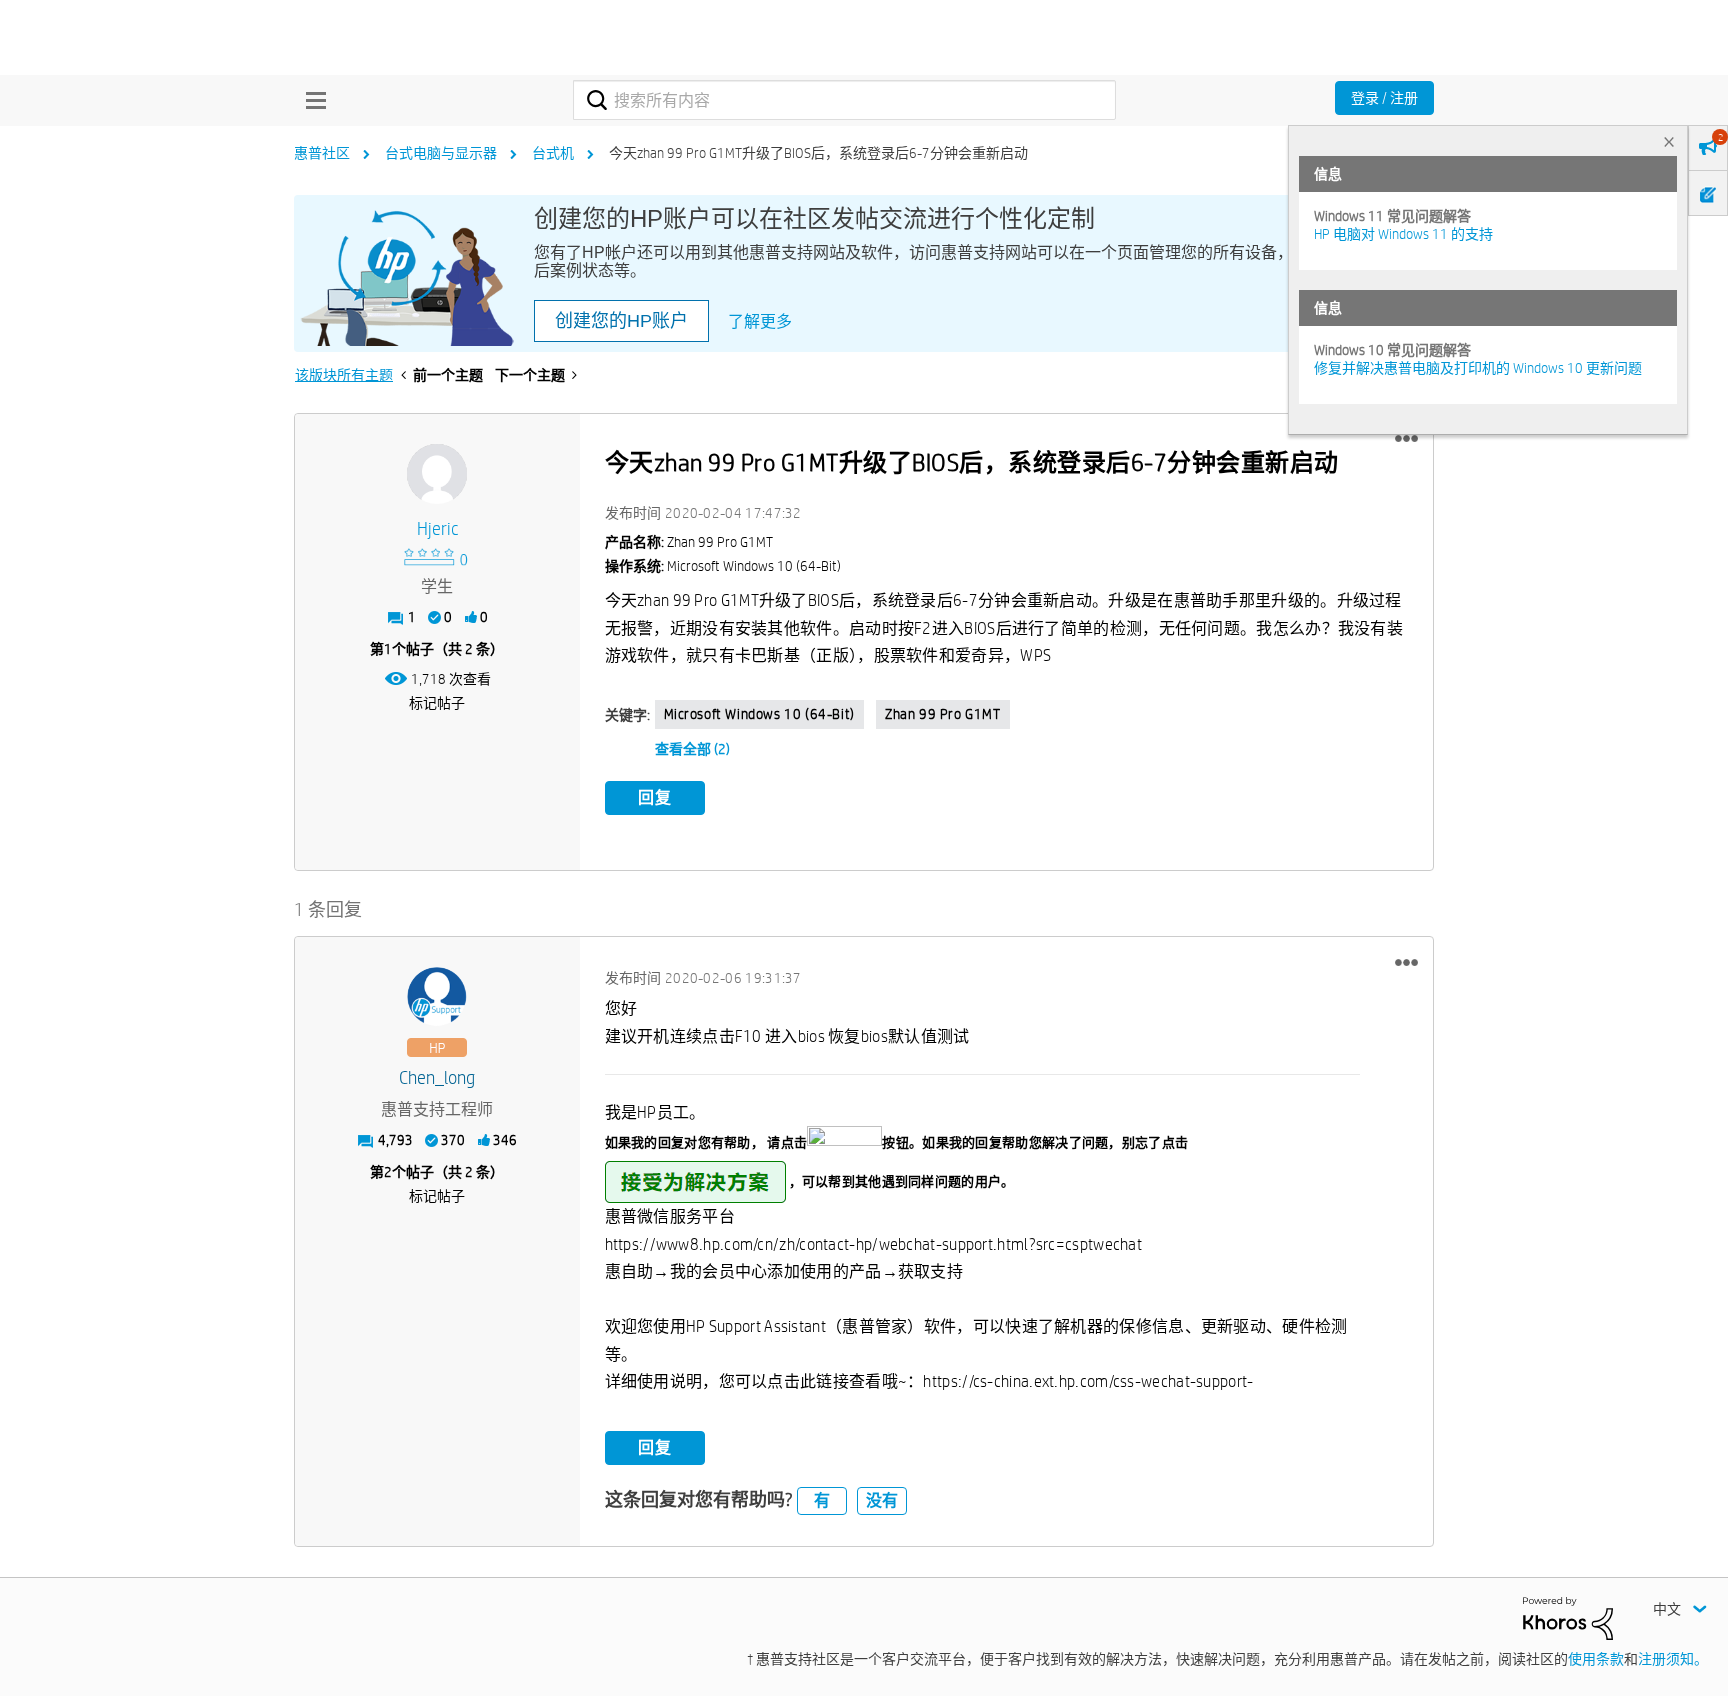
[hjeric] (437, 474)
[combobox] (844, 100)
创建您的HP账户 (621, 321)
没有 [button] (882, 1500)
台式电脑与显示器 (441, 153)
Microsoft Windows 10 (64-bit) (759, 714)
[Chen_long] (437, 997)
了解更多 (760, 321)
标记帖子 (437, 703)
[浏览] (311, 100)
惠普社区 (322, 153)
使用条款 (1596, 1659)
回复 (655, 797)
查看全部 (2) (692, 749)
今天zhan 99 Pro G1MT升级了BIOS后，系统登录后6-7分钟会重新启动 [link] (818, 153)
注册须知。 (1673, 1659)
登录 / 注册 (1384, 98)
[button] (1406, 439)
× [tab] (1669, 141)
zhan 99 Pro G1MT (943, 714)
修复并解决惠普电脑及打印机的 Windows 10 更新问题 (1478, 368)
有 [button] (822, 1500)
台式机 (553, 153)
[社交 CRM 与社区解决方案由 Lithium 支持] (1568, 1617)
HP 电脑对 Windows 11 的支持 (1403, 234)
